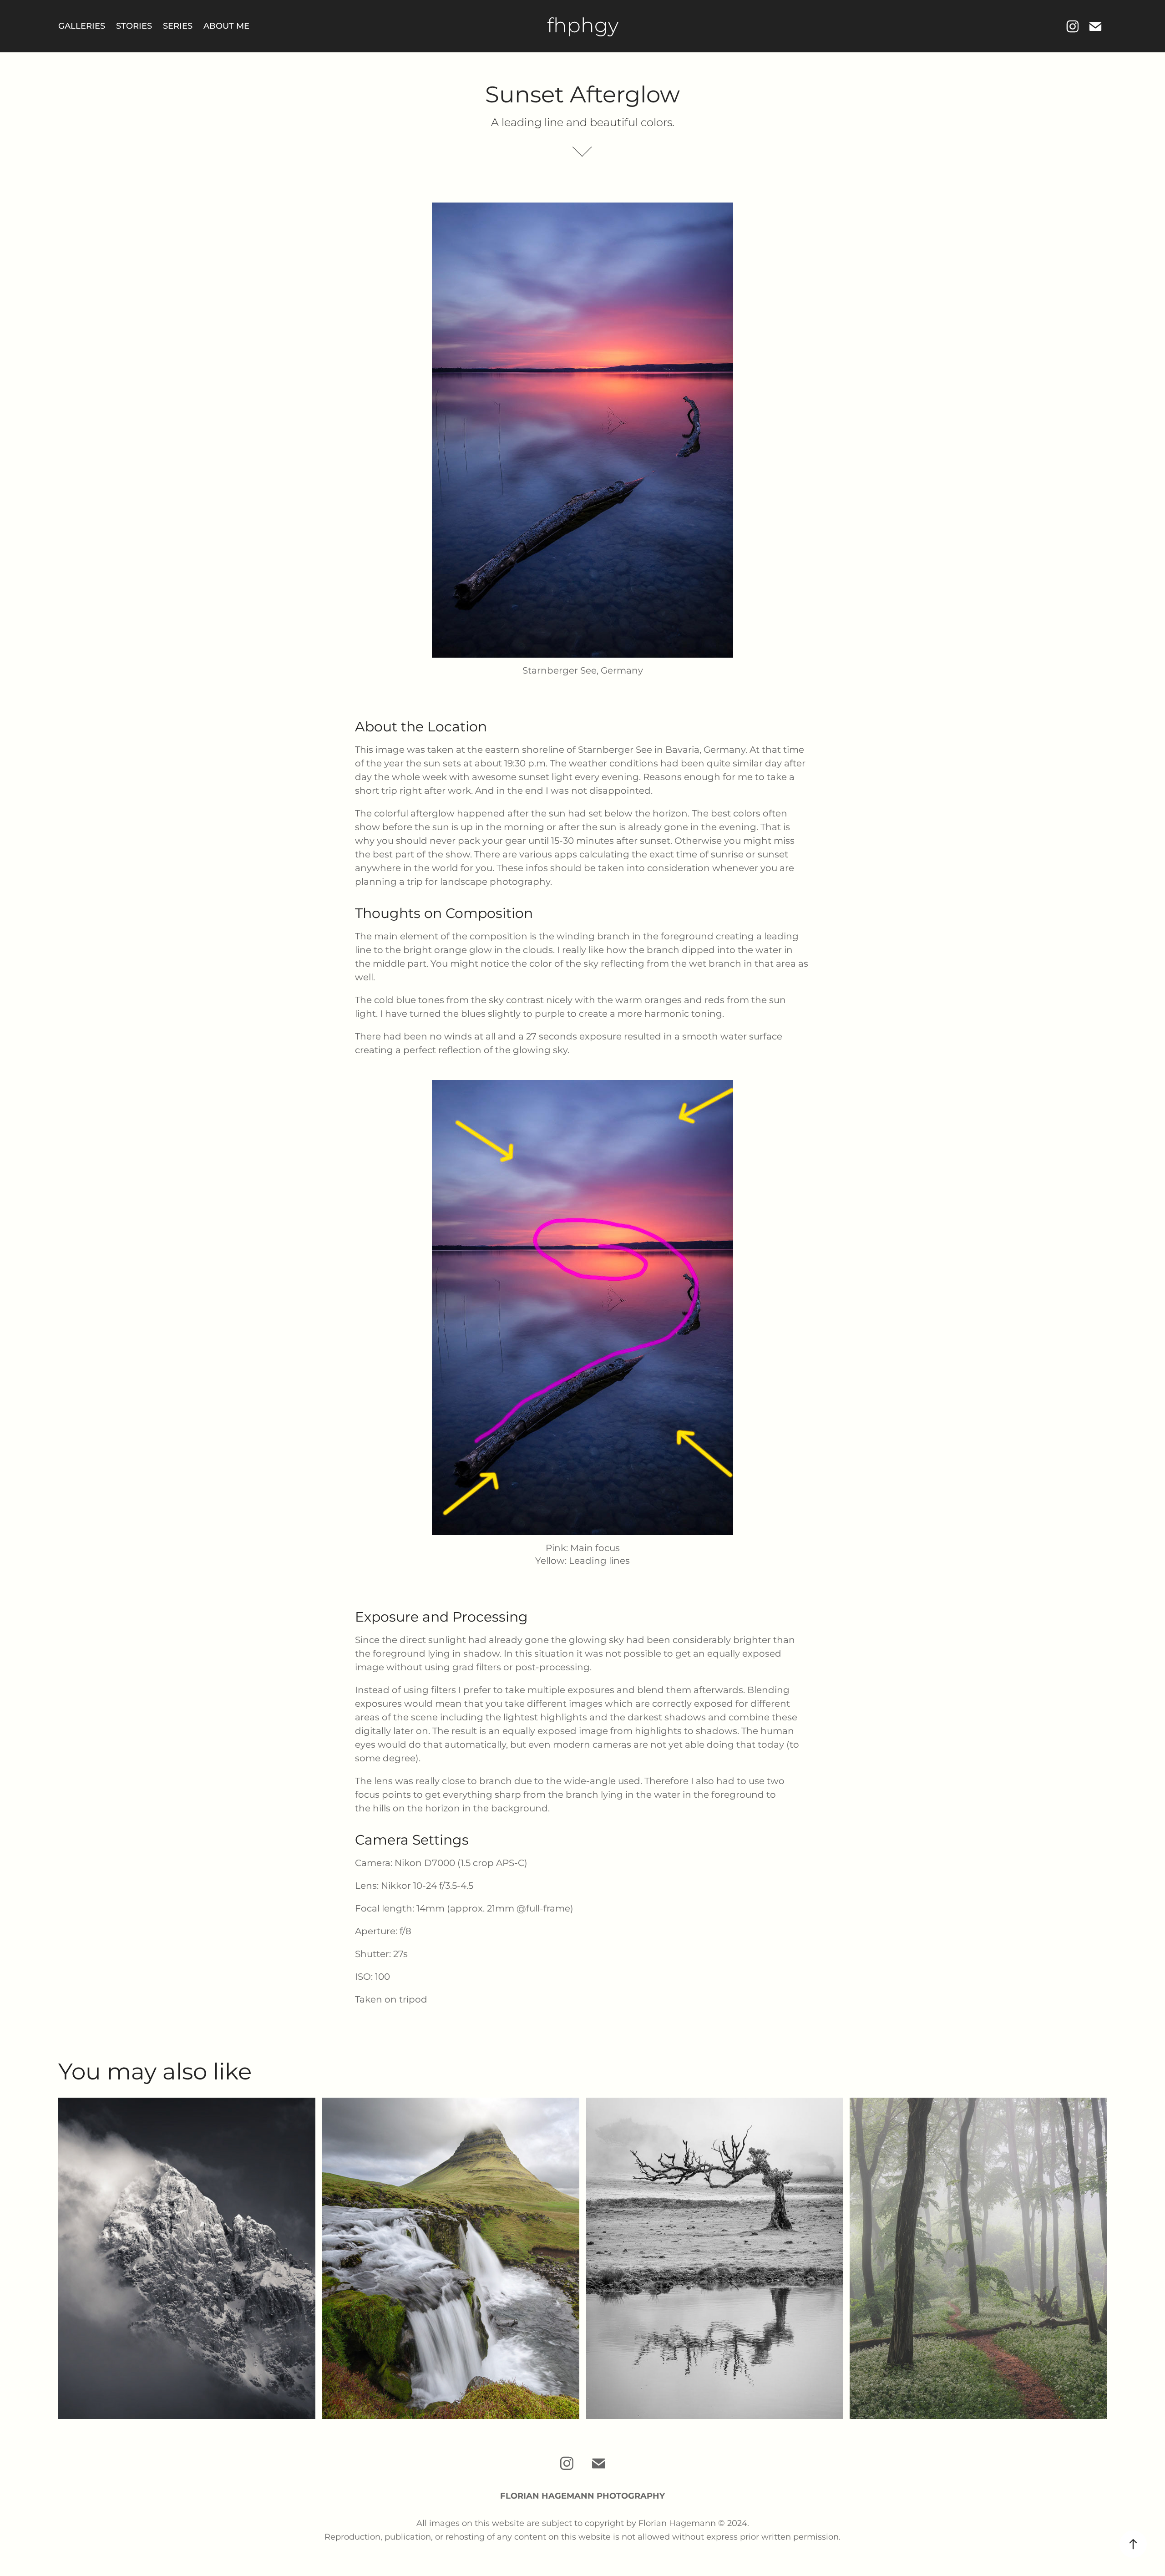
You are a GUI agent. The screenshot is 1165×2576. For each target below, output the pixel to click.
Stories (134, 26)
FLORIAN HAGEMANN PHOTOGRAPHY (582, 2496)
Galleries (82, 26)
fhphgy (583, 26)
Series (178, 26)
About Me (226, 26)
